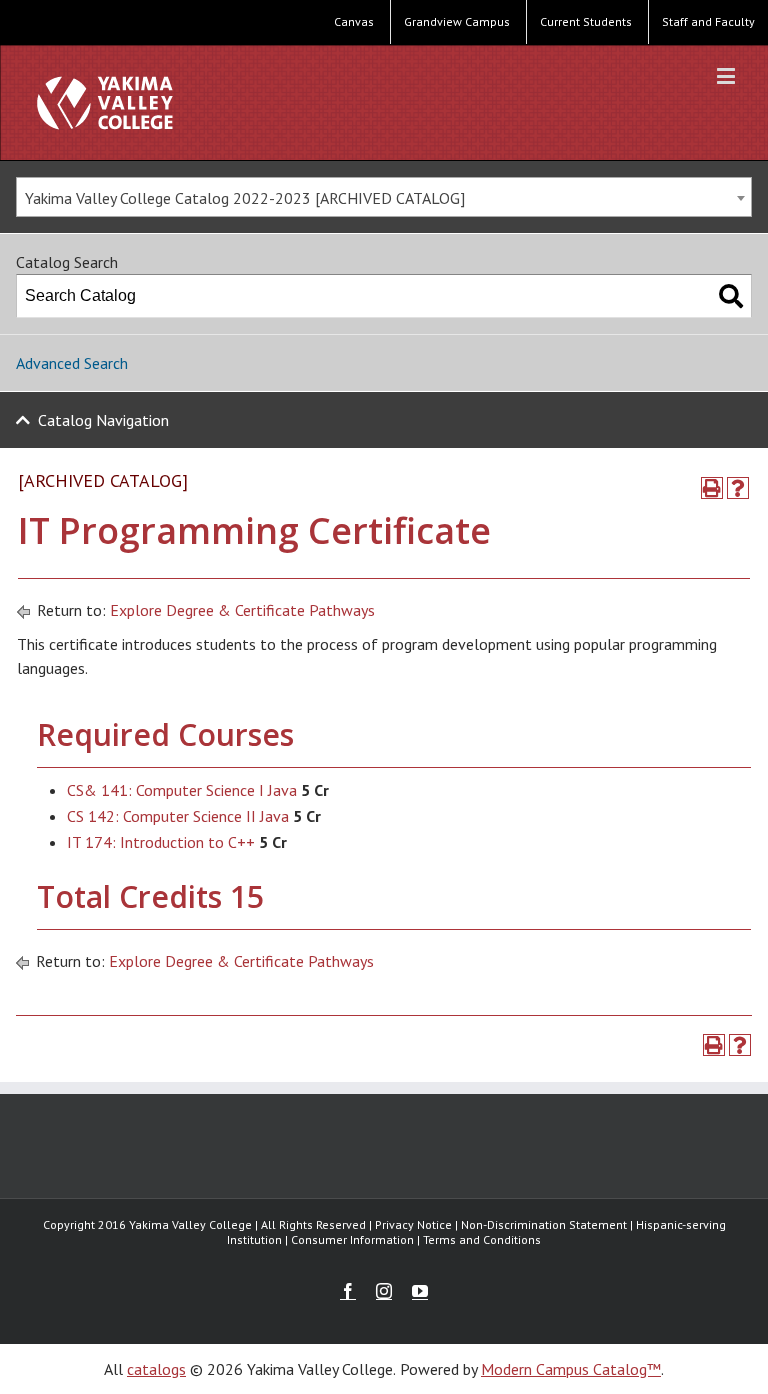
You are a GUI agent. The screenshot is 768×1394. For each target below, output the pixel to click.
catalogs (156, 1369)
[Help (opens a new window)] (738, 488)
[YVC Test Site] (105, 102)
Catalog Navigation (103, 420)
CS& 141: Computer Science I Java (182, 790)
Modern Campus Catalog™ (571, 1369)
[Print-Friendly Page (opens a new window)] (712, 488)
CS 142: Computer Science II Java (178, 816)
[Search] (731, 296)
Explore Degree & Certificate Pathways (242, 610)
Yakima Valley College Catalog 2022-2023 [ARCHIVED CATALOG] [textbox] (245, 198)
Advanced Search (72, 363)
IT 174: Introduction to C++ (161, 842)
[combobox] (384, 197)
